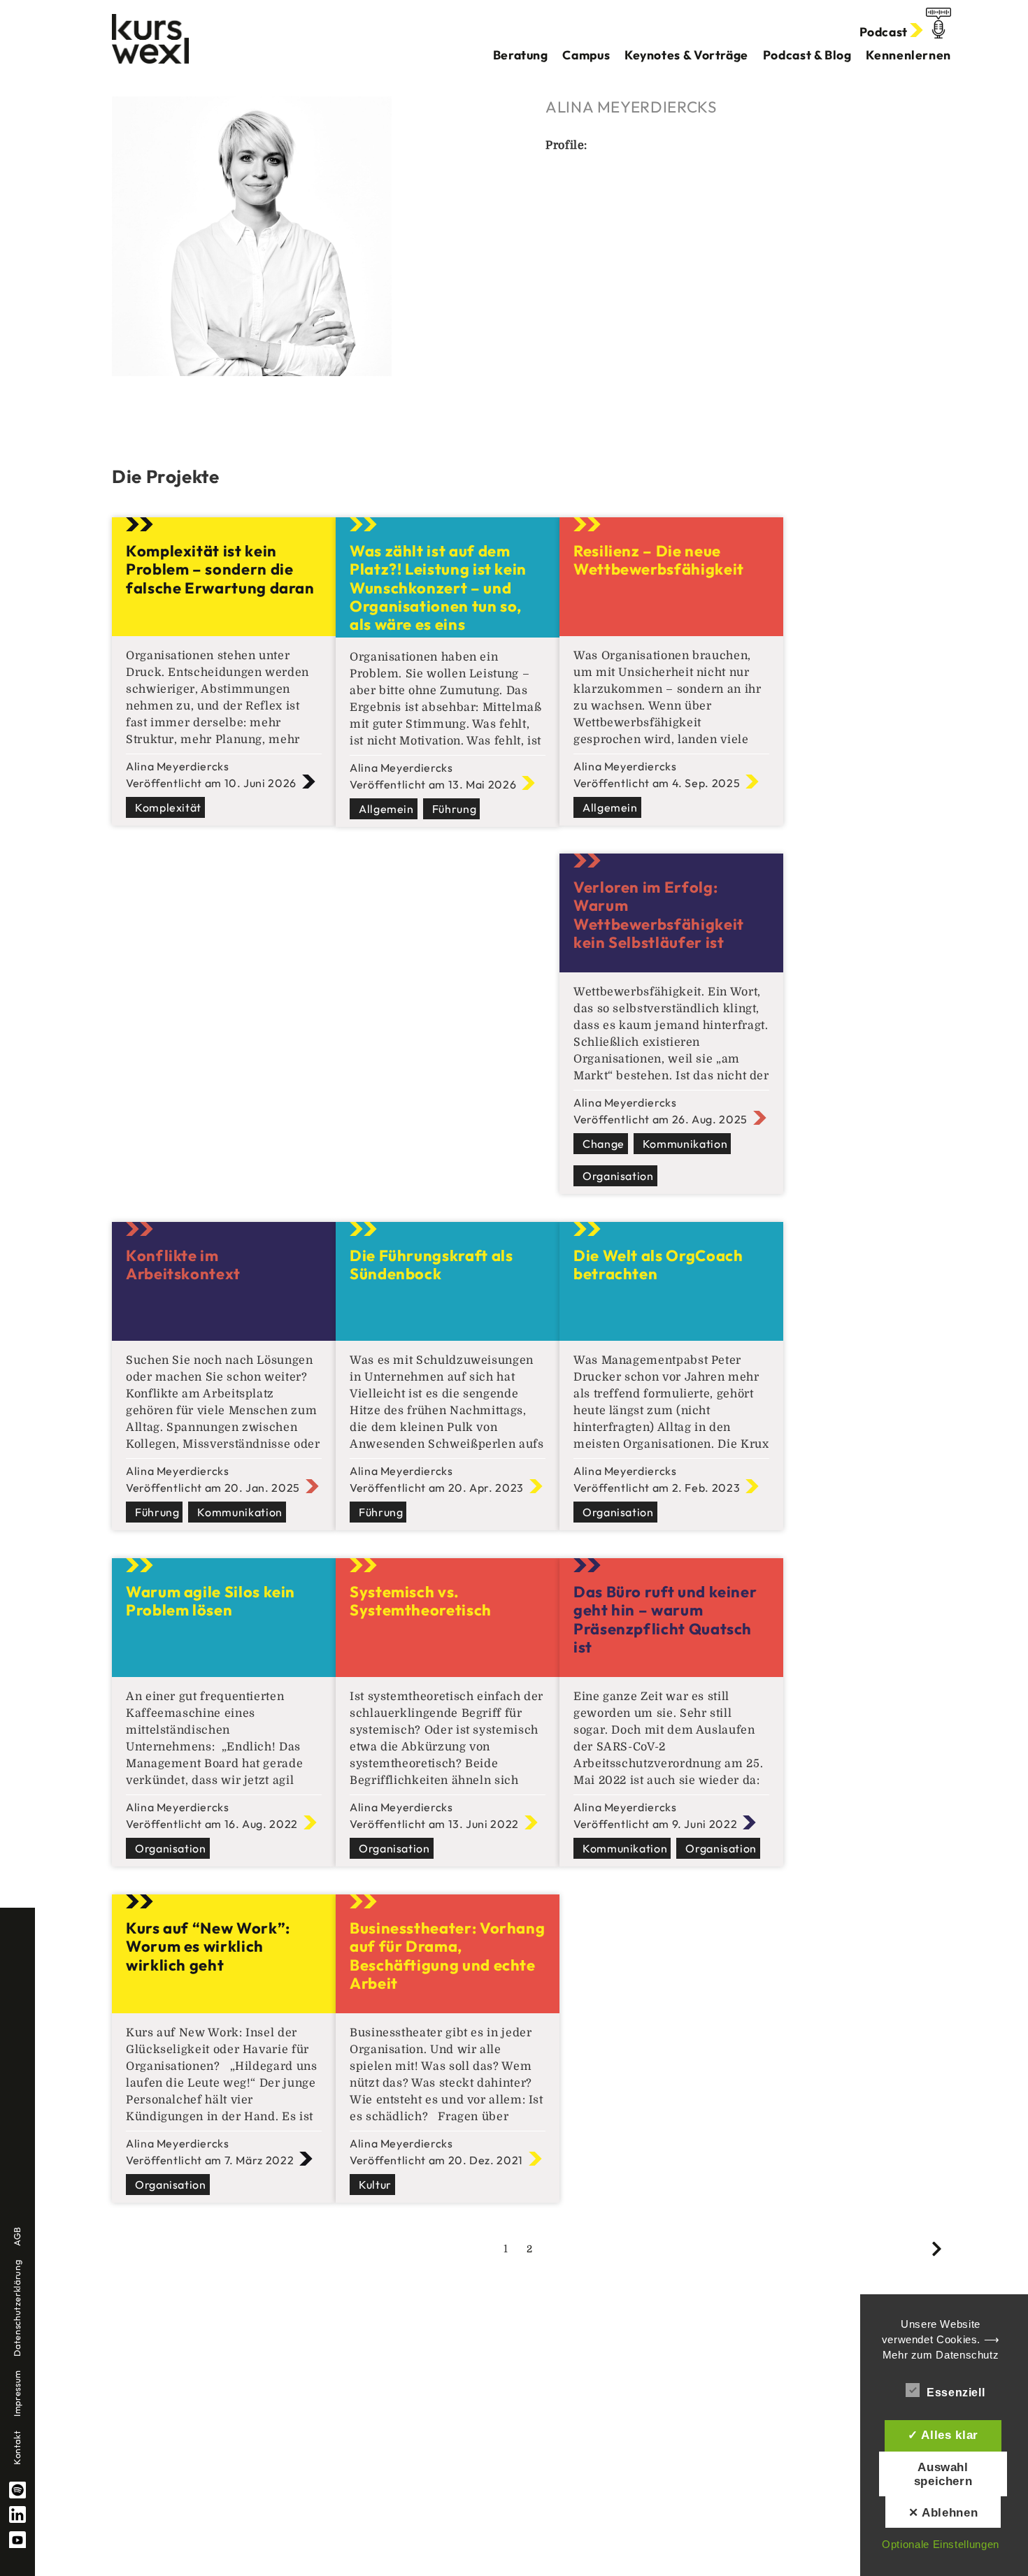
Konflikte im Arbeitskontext (183, 1265)
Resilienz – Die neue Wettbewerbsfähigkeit (659, 560)
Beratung (521, 55)
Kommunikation (685, 1144)
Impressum (17, 2393)
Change (604, 1144)
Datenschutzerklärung (17, 2308)
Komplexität (168, 807)
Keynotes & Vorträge (686, 55)
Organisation (618, 1176)
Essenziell (956, 2392)
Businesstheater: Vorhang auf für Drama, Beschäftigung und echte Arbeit (447, 1956)
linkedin (17, 2514)
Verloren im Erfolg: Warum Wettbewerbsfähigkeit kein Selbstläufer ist (659, 915)
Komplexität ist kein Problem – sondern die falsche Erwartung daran (220, 569)
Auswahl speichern (943, 2474)
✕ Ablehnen (943, 2512)
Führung (454, 809)
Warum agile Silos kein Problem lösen (210, 1601)
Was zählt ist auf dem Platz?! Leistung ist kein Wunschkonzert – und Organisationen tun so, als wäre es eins (438, 588)
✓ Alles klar (943, 2435)
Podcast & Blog (807, 55)
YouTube (17, 2540)
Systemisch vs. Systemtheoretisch (421, 1601)
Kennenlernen (908, 55)
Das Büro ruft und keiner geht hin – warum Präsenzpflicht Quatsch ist (665, 1619)
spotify (17, 2490)
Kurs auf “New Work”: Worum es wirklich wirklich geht (208, 1947)
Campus (586, 55)
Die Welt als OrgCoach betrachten (658, 1265)
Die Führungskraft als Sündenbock (431, 1265)
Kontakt (17, 2448)
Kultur (375, 2185)
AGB (17, 2236)
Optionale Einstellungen (941, 2544)
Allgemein (386, 809)
